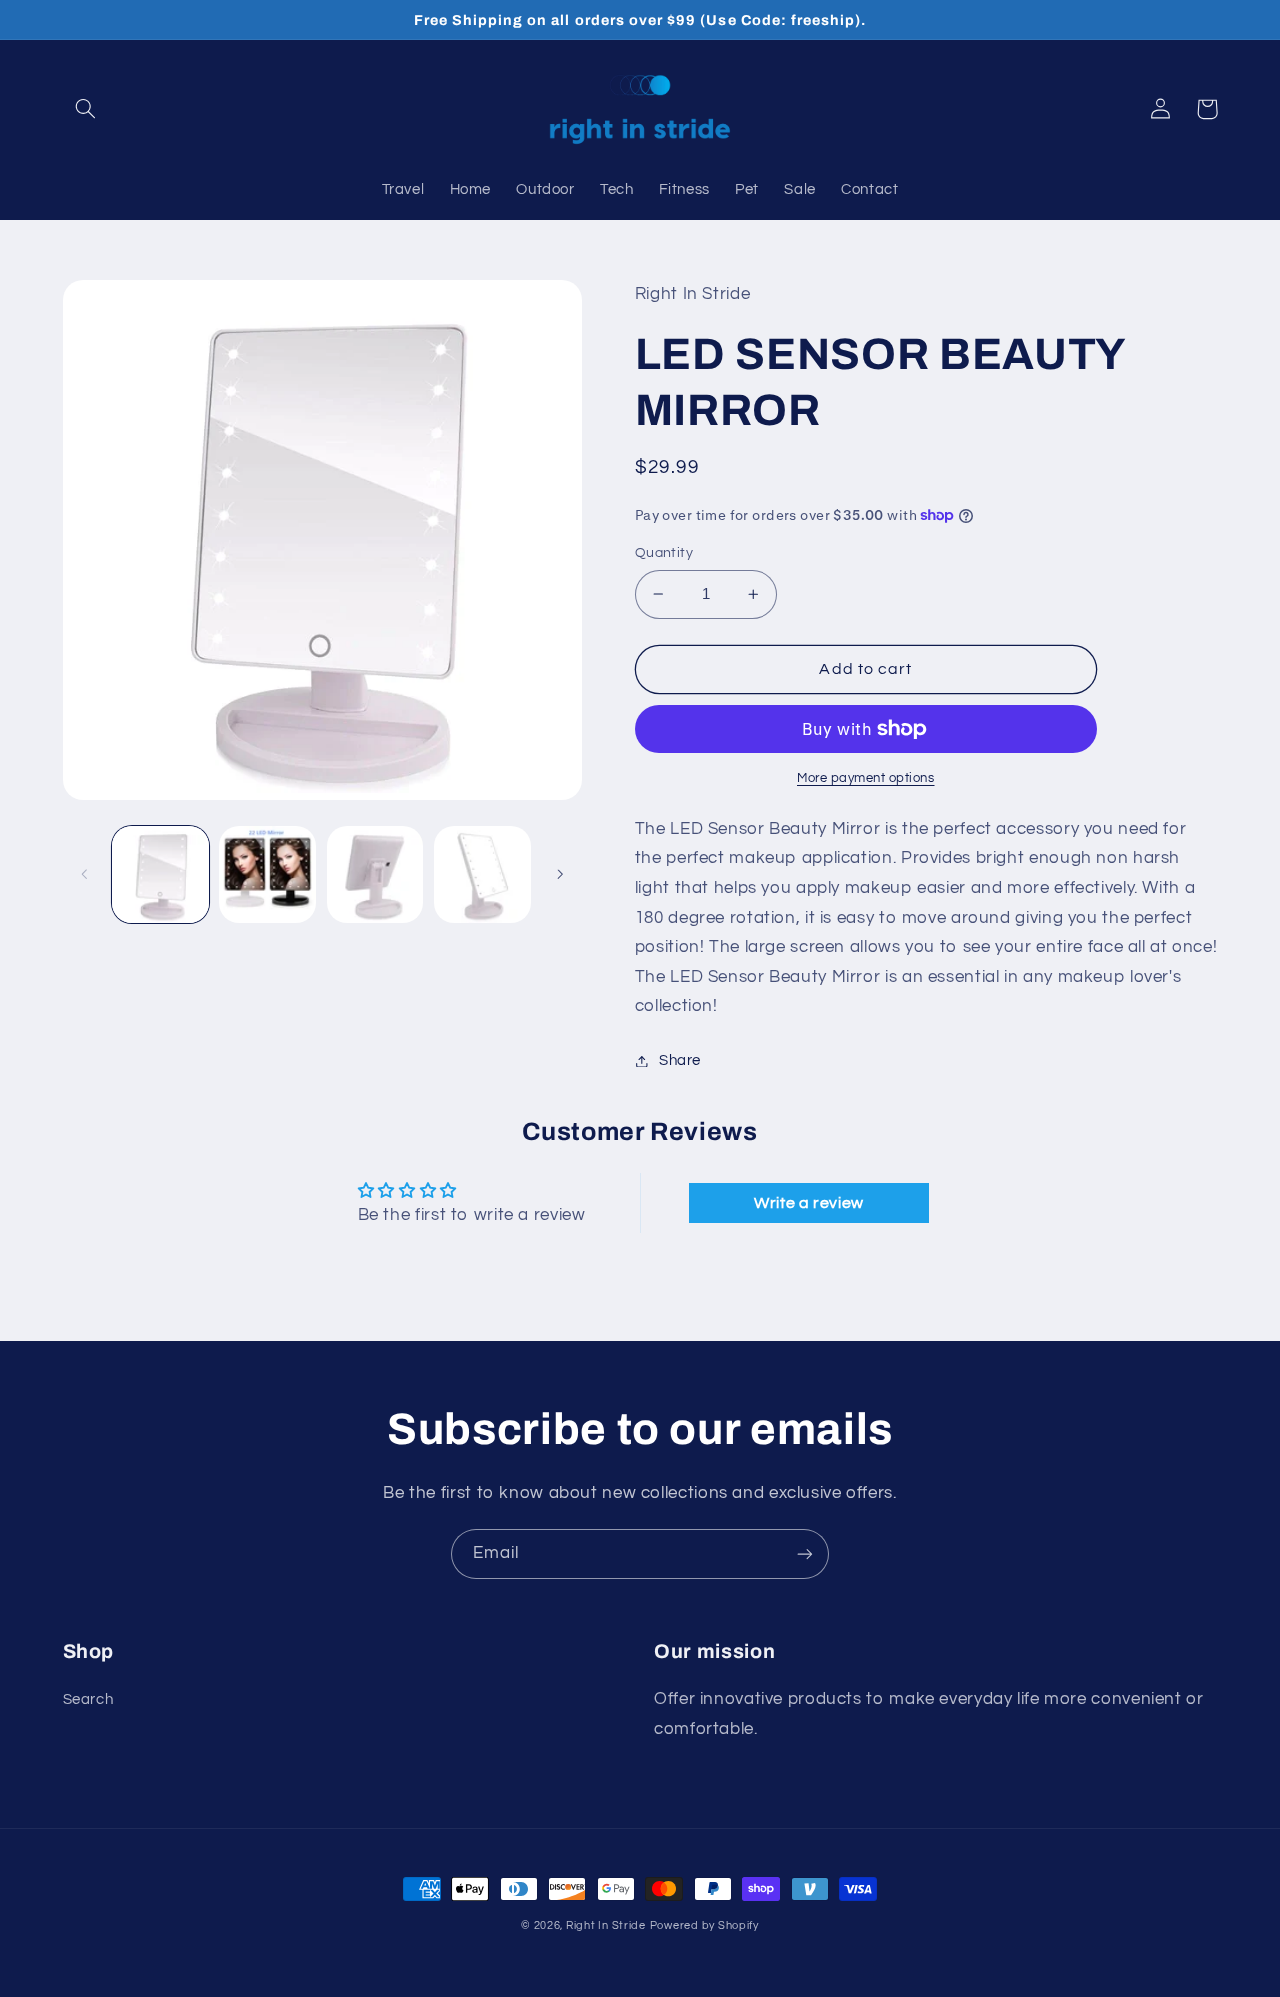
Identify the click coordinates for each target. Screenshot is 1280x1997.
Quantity (664, 553)
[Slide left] (85, 875)
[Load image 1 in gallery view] (160, 874)
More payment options (866, 778)
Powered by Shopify (704, 1925)
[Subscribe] (805, 1553)
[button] (86, 109)
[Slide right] (560, 875)
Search (88, 1699)
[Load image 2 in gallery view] (267, 874)
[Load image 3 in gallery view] (375, 874)
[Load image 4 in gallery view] (482, 874)
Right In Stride (606, 1925)
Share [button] (680, 1060)
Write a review (809, 1203)
